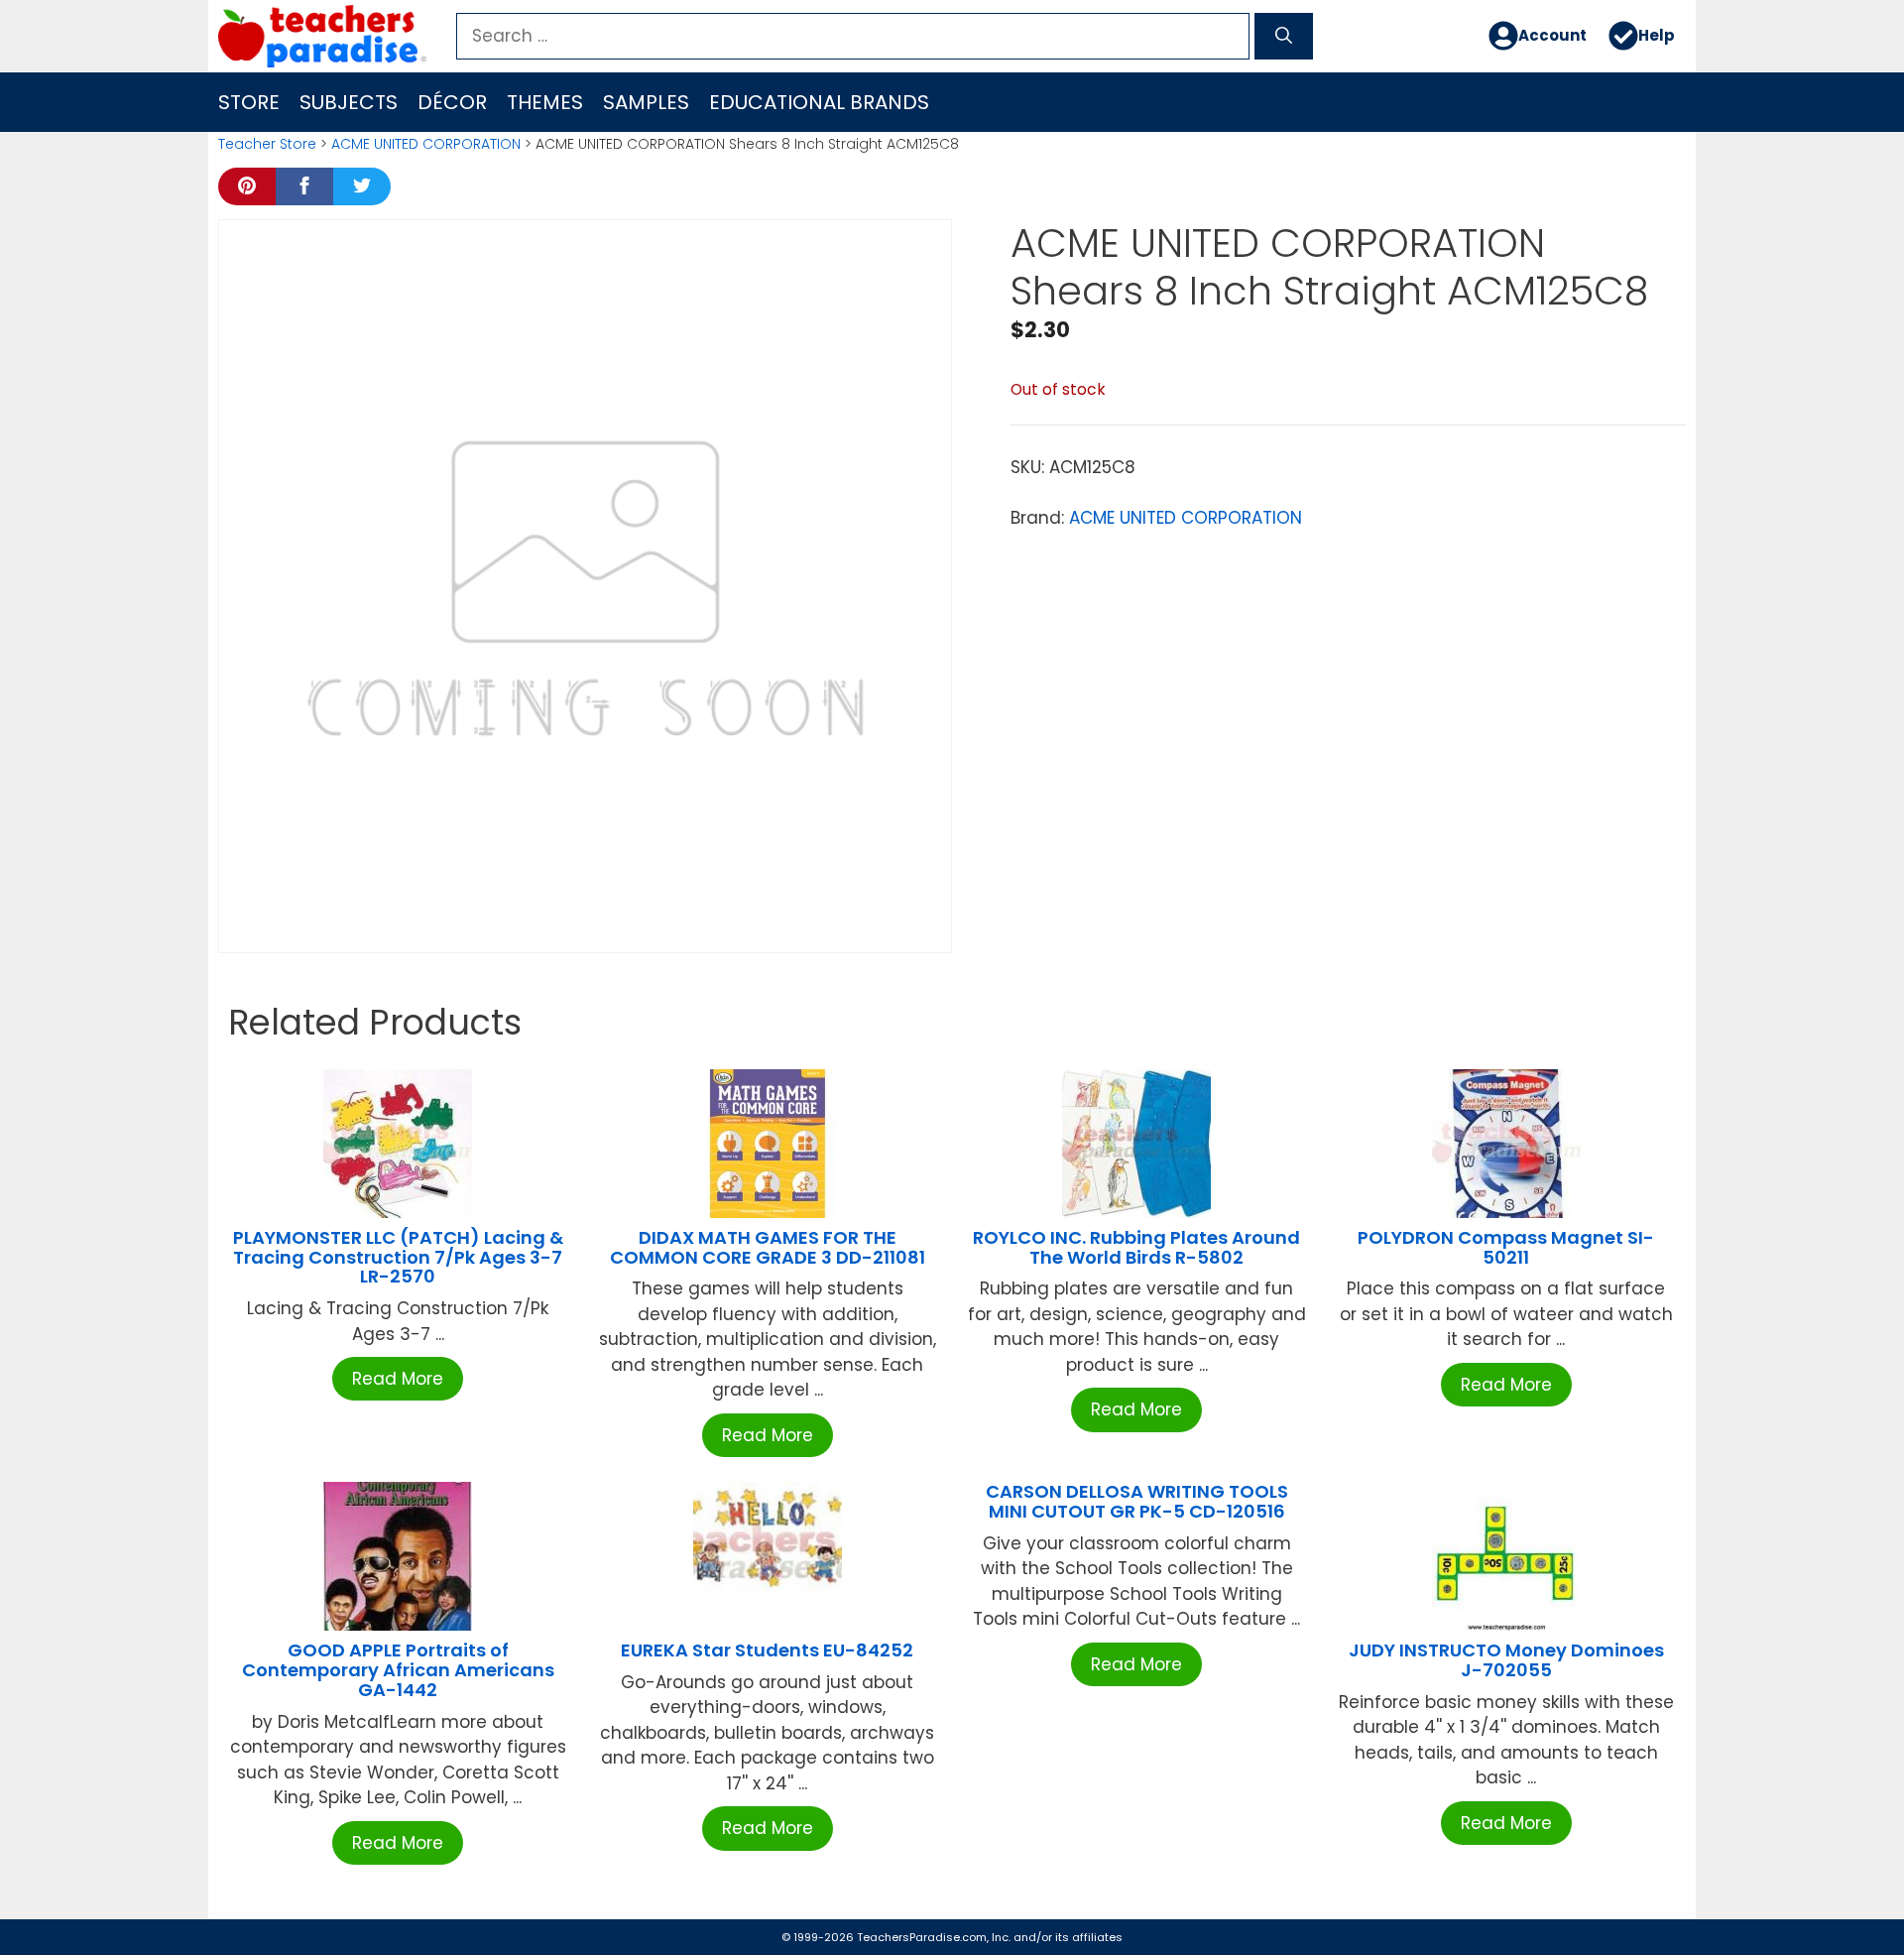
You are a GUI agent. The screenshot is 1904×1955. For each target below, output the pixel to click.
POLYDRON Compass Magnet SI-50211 (1506, 1247)
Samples (646, 102)
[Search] (1284, 37)
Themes (545, 102)
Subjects (349, 102)
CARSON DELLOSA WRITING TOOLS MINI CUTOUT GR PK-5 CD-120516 (1137, 1501)
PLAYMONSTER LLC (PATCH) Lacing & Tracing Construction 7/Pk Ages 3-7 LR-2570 (398, 1257)
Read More (398, 1379)
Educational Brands (819, 102)
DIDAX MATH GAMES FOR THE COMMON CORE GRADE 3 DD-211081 (768, 1247)
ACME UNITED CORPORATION (426, 144)
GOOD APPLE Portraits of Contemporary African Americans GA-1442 (398, 1670)
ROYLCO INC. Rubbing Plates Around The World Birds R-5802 (1136, 1247)
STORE (249, 102)
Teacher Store (267, 144)
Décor (452, 102)
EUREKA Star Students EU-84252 (767, 1650)
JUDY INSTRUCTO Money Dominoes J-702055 (1506, 1660)
